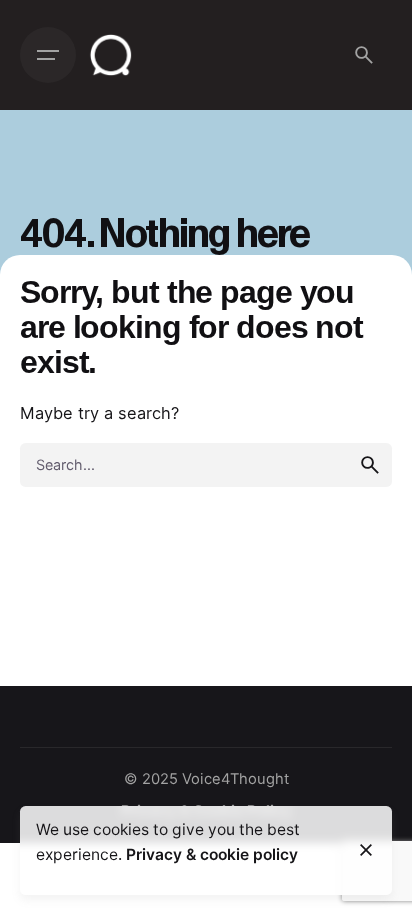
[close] (366, 850)
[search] (370, 465)
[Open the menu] (48, 55)
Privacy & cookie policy (212, 854)
